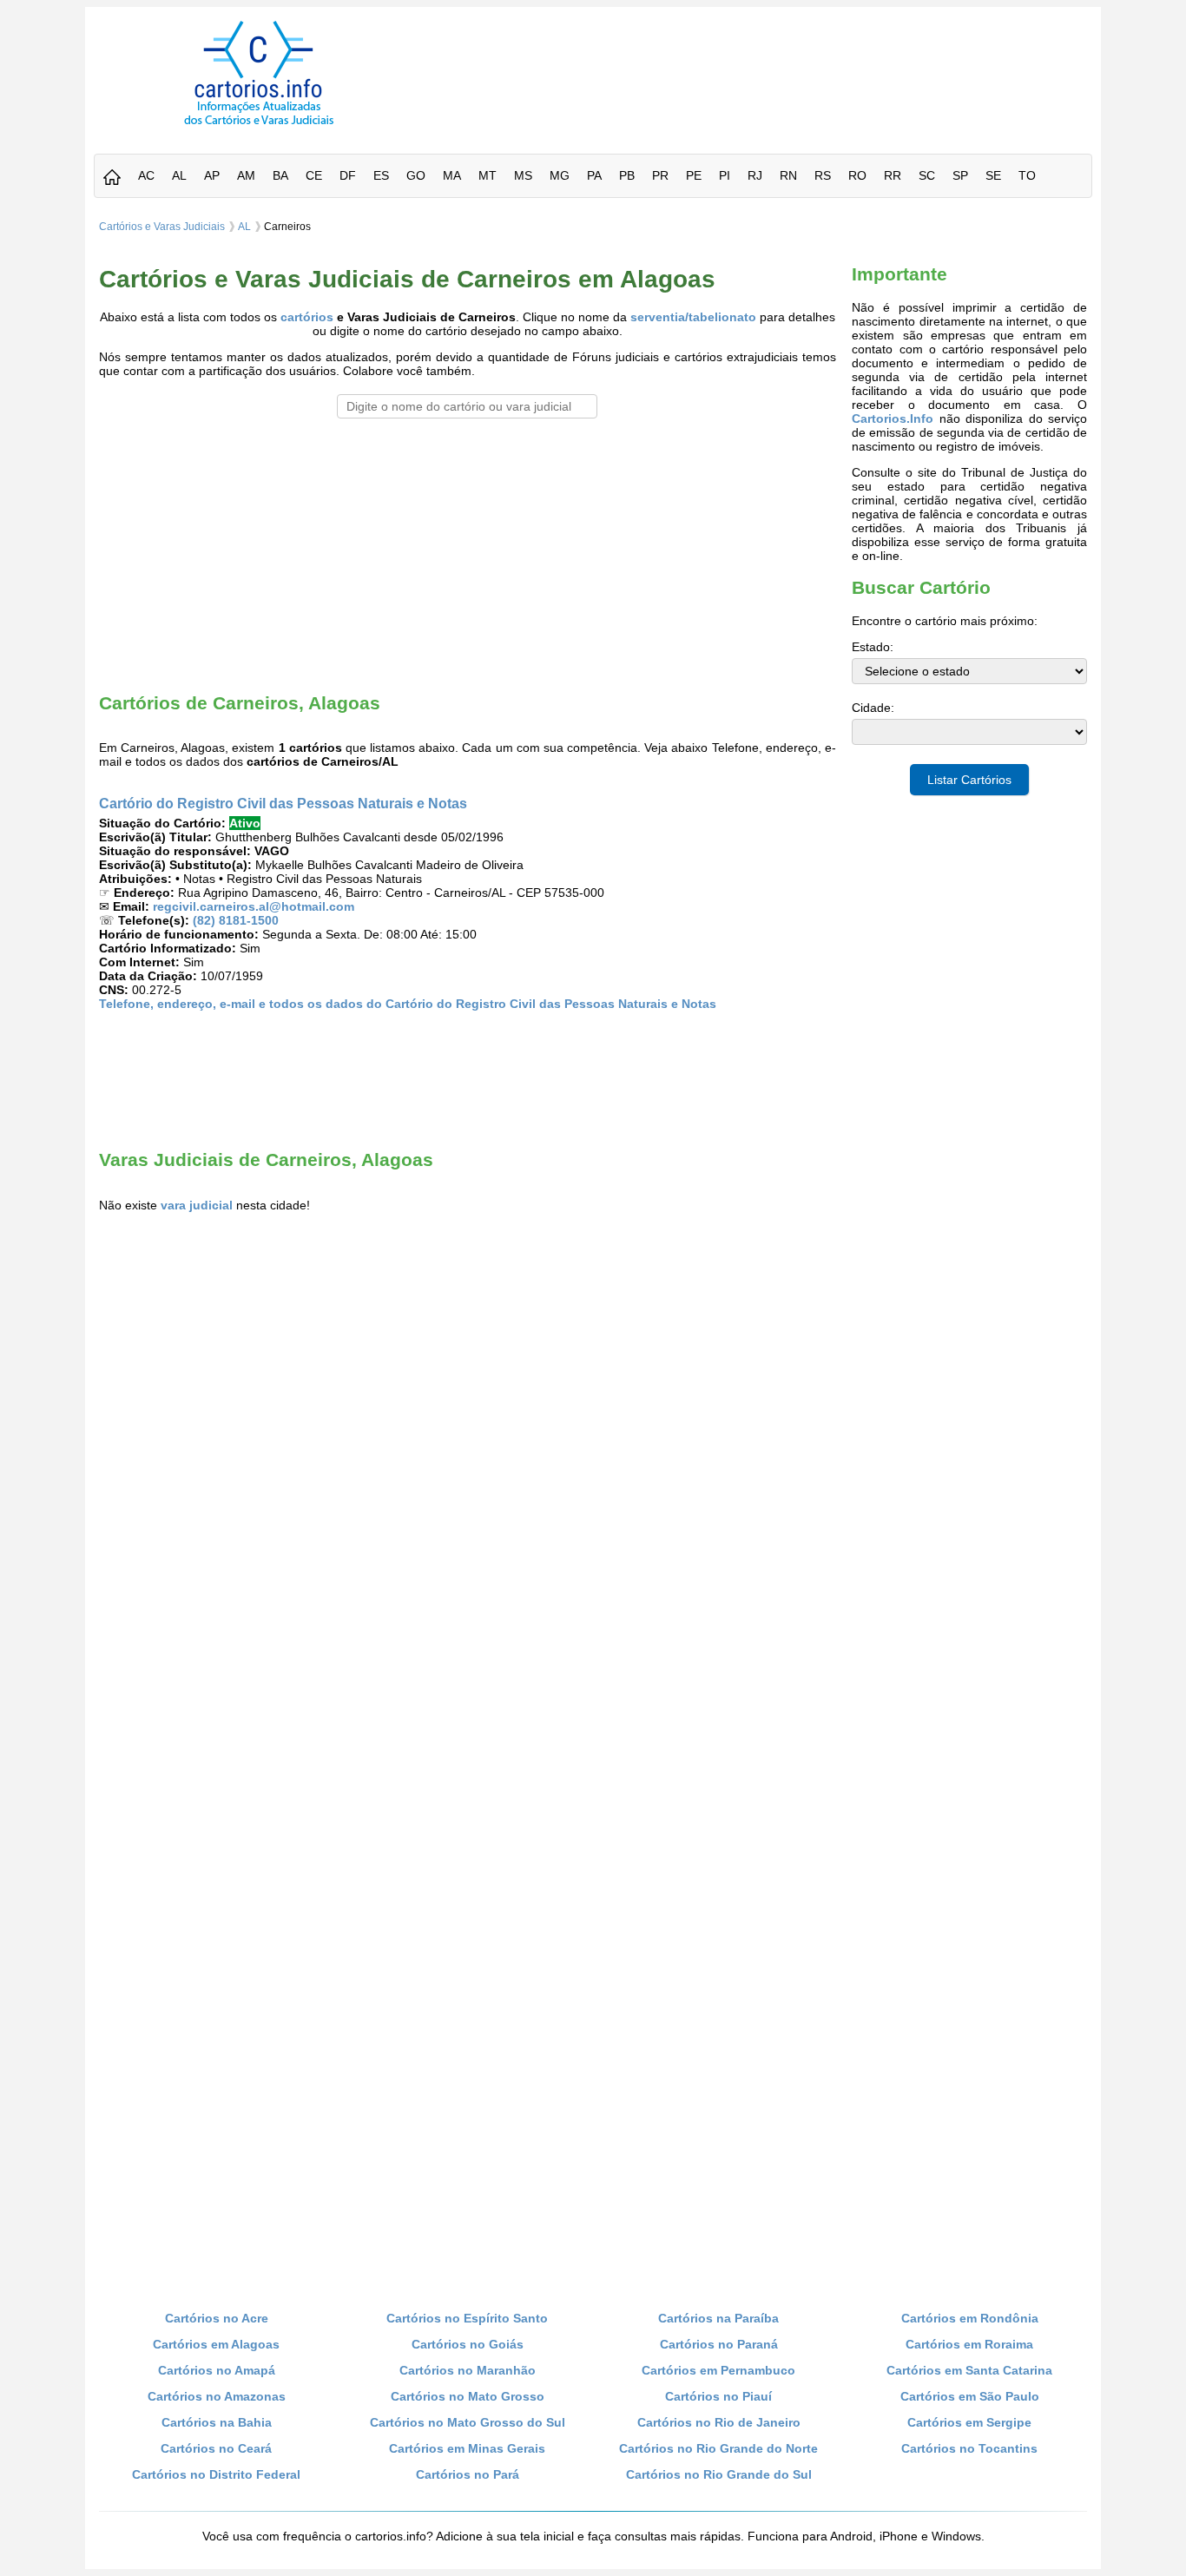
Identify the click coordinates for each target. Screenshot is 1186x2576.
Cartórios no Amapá (217, 2370)
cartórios (307, 317)
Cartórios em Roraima (969, 2344)
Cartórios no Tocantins (969, 2448)
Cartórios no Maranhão (468, 2370)
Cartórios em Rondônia (970, 2318)
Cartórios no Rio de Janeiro (719, 2422)
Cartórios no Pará (468, 2474)
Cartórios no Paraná (719, 2344)
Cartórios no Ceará (216, 2448)
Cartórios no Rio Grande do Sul (719, 2474)
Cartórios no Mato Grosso (468, 2396)
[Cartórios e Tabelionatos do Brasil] (112, 178)
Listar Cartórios (969, 780)
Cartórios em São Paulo (970, 2396)
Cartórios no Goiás (468, 2344)
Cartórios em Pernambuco (718, 2370)
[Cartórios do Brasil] (259, 124)
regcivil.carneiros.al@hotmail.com (254, 906)
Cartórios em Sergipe (969, 2422)
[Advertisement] (761, 60)
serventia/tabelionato (693, 317)
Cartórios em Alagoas (216, 2344)
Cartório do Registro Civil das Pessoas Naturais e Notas (283, 803)
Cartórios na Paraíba (718, 2318)
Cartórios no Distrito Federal (216, 2474)
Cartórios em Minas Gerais (467, 2448)
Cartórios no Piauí (718, 2396)
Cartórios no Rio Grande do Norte (718, 2448)
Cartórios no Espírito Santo (467, 2318)
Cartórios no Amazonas (217, 2396)
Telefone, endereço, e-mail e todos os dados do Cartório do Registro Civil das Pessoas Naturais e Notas (408, 1004)
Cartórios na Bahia (217, 2422)
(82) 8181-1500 (236, 920)
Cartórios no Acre (217, 2318)
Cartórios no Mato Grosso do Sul (468, 2422)
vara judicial (197, 1205)
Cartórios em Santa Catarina (969, 2370)
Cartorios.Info (893, 418)
